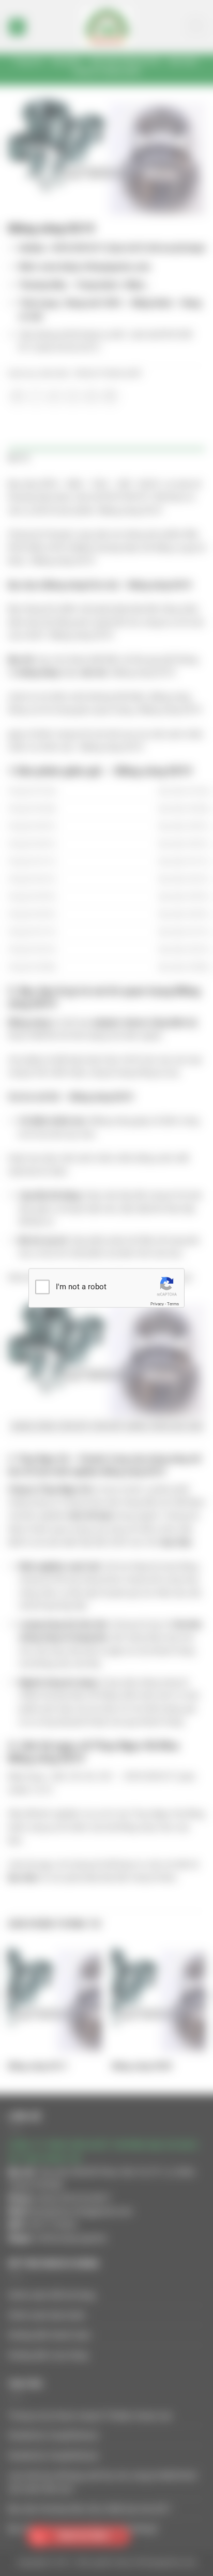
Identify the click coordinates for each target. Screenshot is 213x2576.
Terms (173, 1304)
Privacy (157, 1304)
